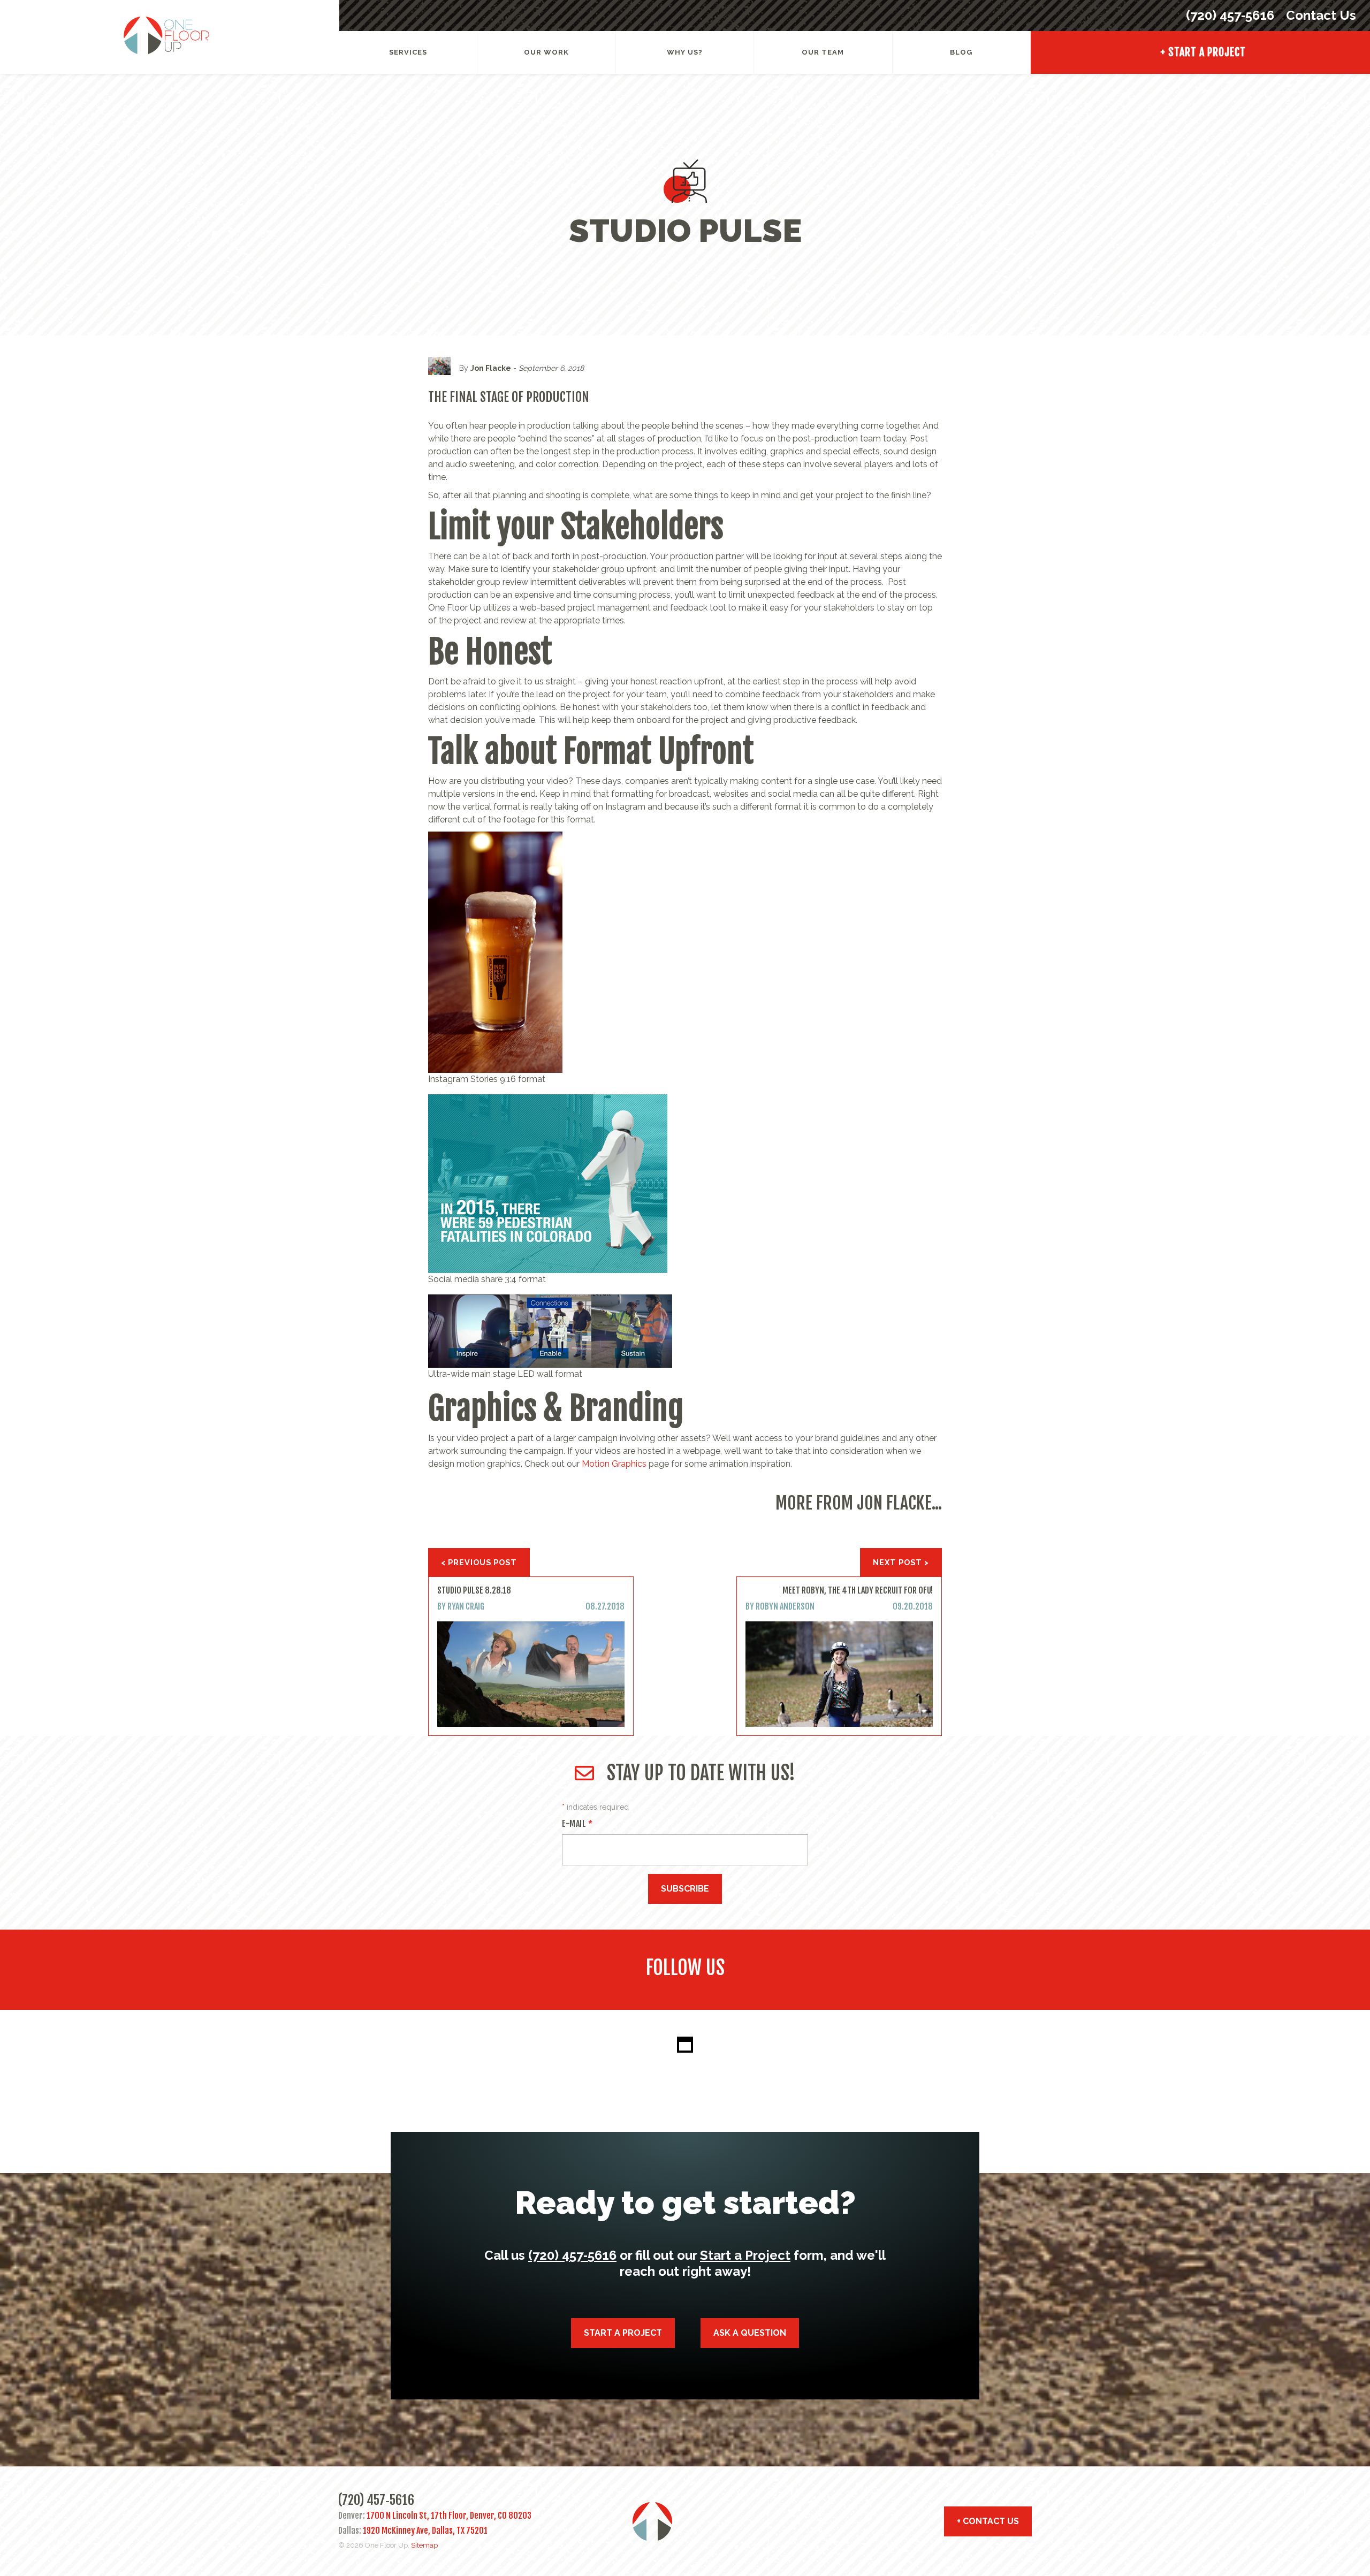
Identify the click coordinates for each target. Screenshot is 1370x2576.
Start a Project (745, 2255)
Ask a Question (750, 2333)
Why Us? (685, 52)
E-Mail (577, 1824)
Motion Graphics (614, 1464)
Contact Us (1319, 15)
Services (408, 52)
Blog (961, 52)
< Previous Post (479, 1562)
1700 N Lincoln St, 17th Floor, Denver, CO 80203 (449, 2516)
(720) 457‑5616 (1230, 15)
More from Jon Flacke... (859, 1503)
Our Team (823, 52)
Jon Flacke (491, 368)
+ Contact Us (988, 2521)
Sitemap (424, 2545)
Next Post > (901, 1562)
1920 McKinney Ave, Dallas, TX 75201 (425, 2531)
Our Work (546, 52)
